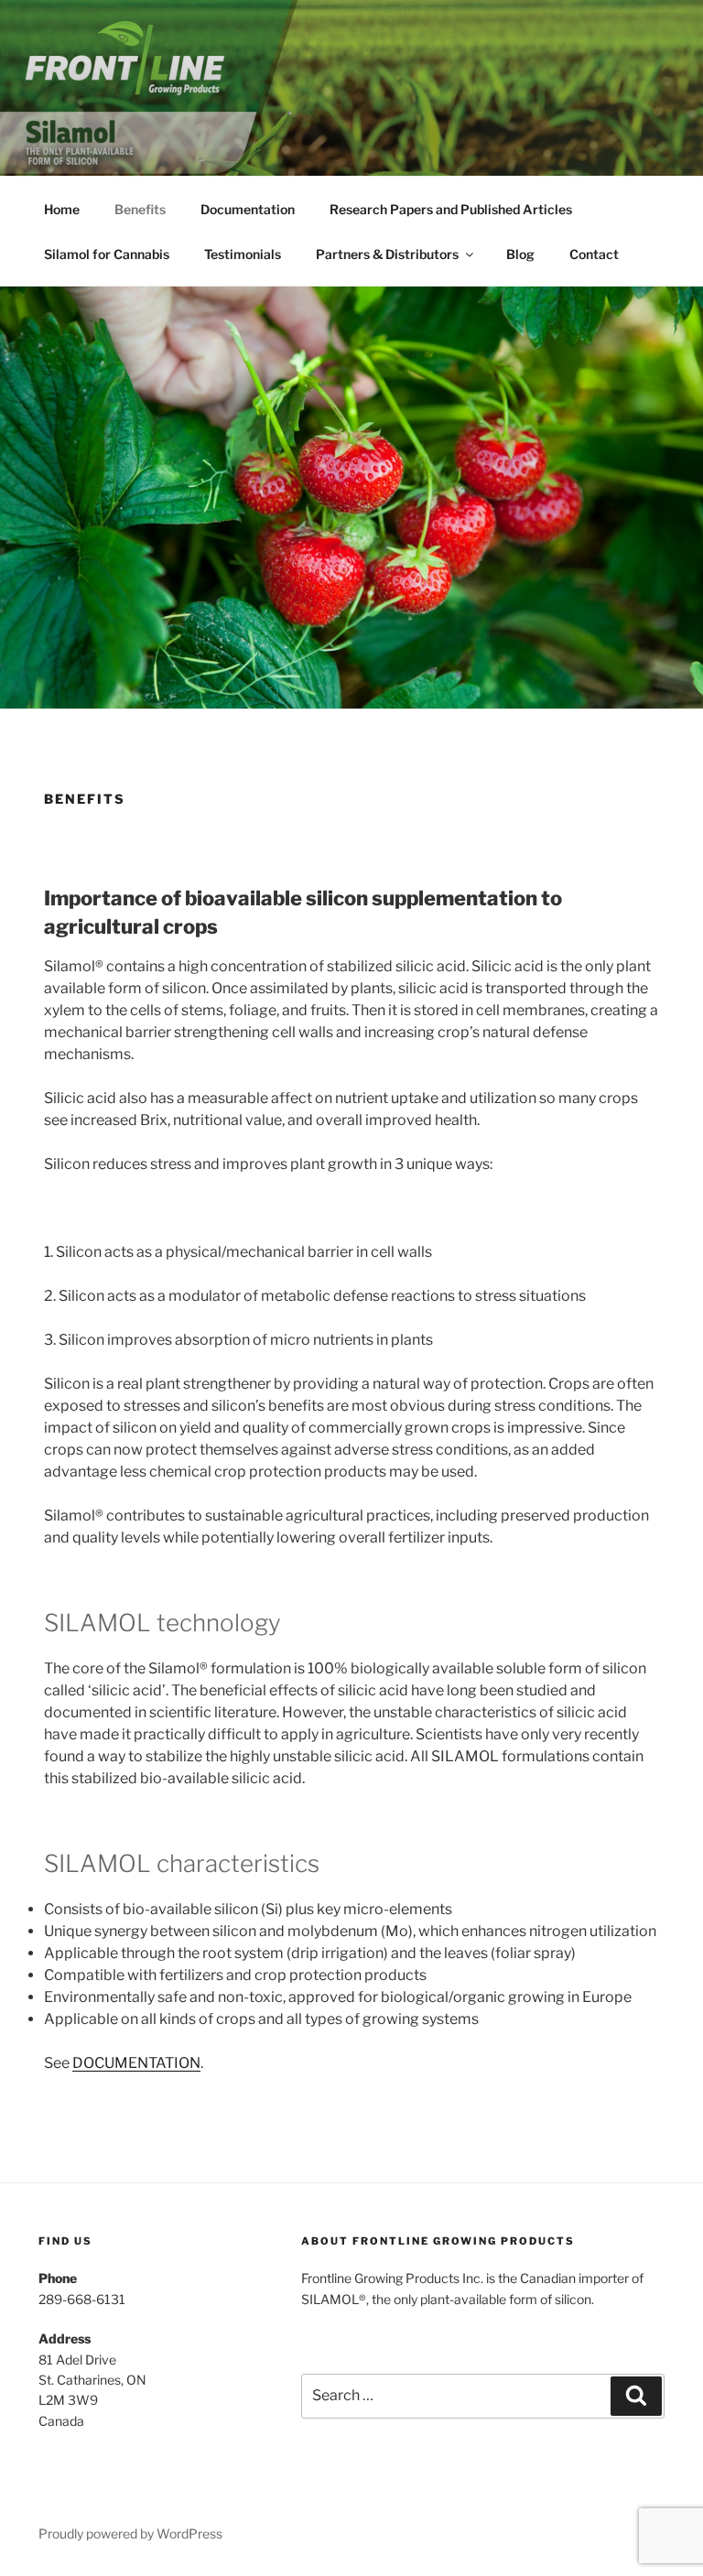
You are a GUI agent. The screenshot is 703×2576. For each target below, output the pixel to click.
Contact (594, 254)
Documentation (248, 209)
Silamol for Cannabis (107, 254)
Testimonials (243, 254)
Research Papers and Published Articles (451, 209)
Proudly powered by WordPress (130, 2533)
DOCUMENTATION (136, 2063)
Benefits (140, 209)
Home (62, 209)
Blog (520, 254)
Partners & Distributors (387, 254)
